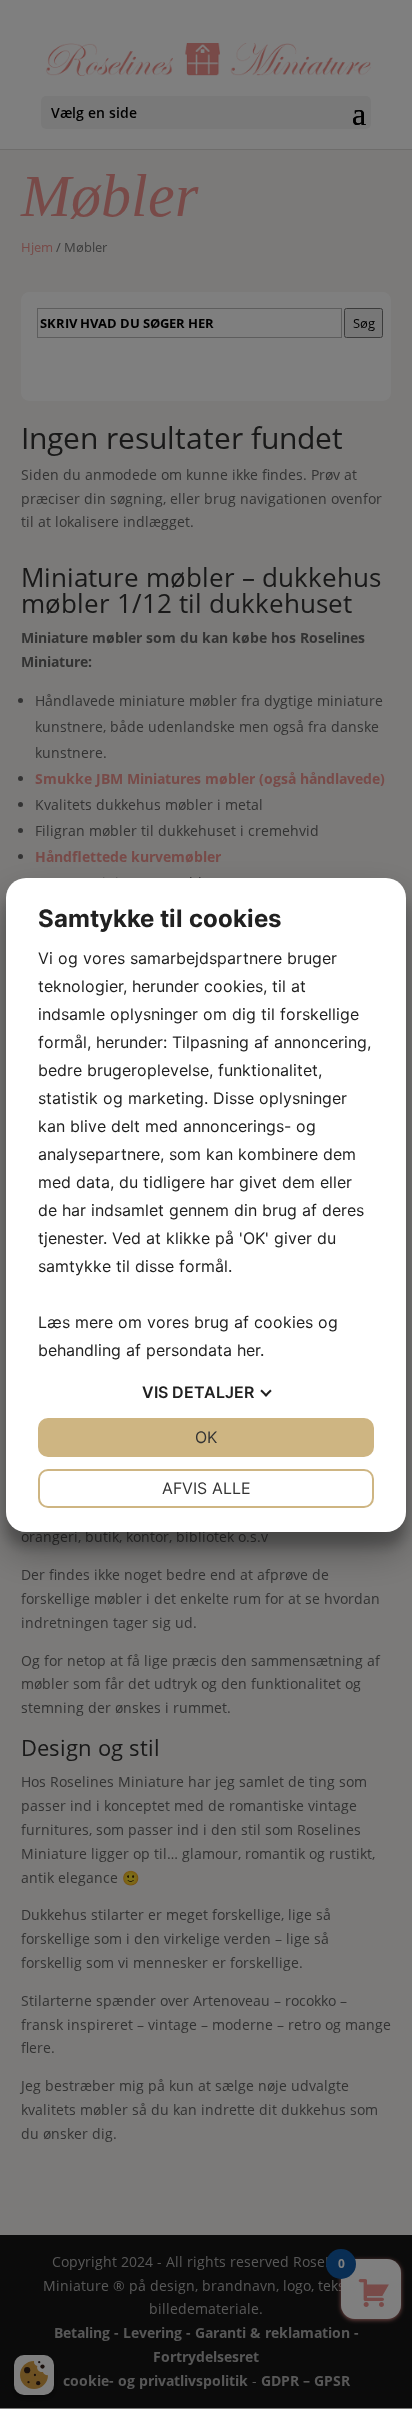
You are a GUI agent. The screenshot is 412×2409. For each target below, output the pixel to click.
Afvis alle (206, 1488)
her (248, 1350)
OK (206, 1437)
